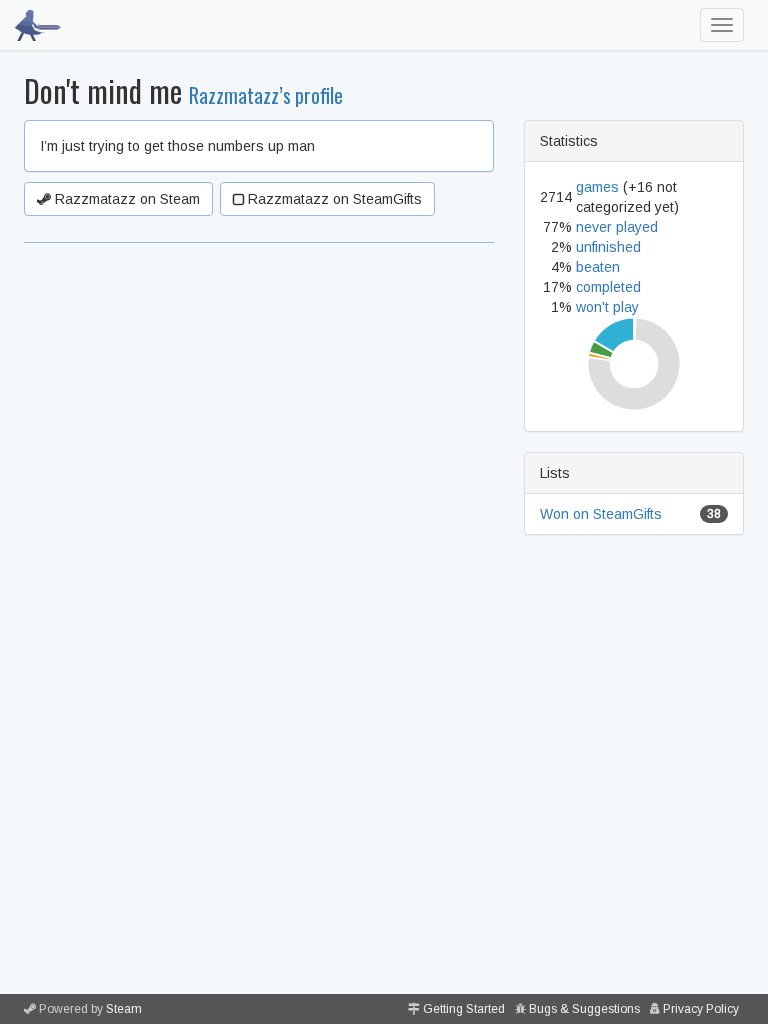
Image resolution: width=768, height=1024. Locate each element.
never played (617, 227)
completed (608, 287)
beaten (598, 267)
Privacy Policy (701, 1009)
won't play (607, 307)
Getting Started (464, 1009)
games (597, 187)
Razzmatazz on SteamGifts (333, 199)
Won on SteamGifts (601, 514)
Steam (124, 1009)
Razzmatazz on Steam (125, 199)
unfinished (608, 247)
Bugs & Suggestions (584, 1009)
